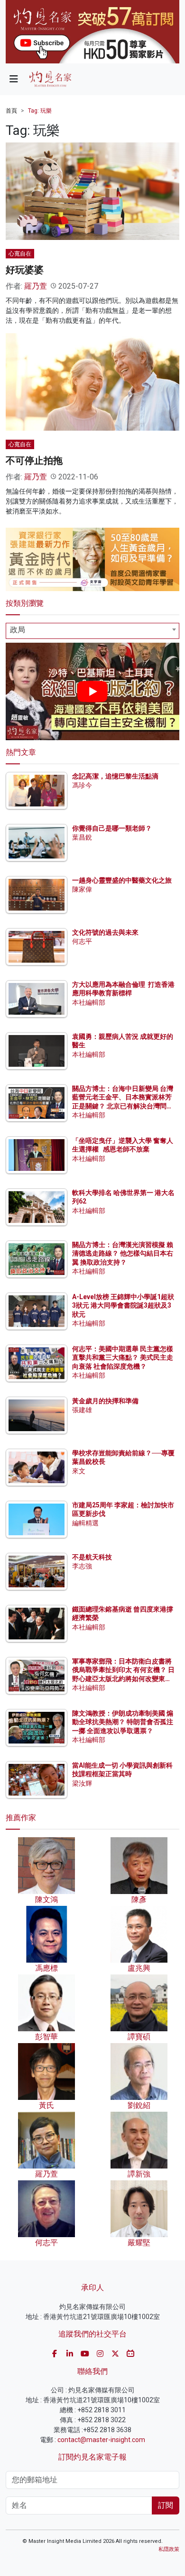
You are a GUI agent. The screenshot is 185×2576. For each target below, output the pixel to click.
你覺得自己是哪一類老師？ (112, 828)
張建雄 (82, 1410)
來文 (79, 1471)
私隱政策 (169, 2549)
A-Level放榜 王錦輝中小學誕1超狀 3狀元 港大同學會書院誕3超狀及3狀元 (123, 1305)
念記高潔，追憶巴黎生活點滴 (115, 776)
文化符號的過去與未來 (105, 932)
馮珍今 (82, 785)
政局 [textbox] (18, 630)
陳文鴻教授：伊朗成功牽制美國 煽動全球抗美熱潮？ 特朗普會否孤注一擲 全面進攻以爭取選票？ (123, 1722)
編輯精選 (85, 1523)
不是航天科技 (92, 1557)
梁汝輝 (82, 1783)
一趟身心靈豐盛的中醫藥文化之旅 (122, 880)
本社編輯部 (89, 1002)
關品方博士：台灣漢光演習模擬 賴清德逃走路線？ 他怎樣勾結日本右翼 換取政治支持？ (123, 1253)
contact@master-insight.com (101, 2440)
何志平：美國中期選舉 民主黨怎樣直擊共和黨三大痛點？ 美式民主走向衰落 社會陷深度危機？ (123, 1357)
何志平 (82, 941)
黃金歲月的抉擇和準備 (105, 1401)
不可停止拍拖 (34, 460)
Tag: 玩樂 (40, 111)
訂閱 (166, 2505)
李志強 (82, 1566)
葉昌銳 (82, 837)
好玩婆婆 (25, 270)
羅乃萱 (36, 286)
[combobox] (92, 631)
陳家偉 (82, 889)
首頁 (11, 111)
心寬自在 (20, 254)
